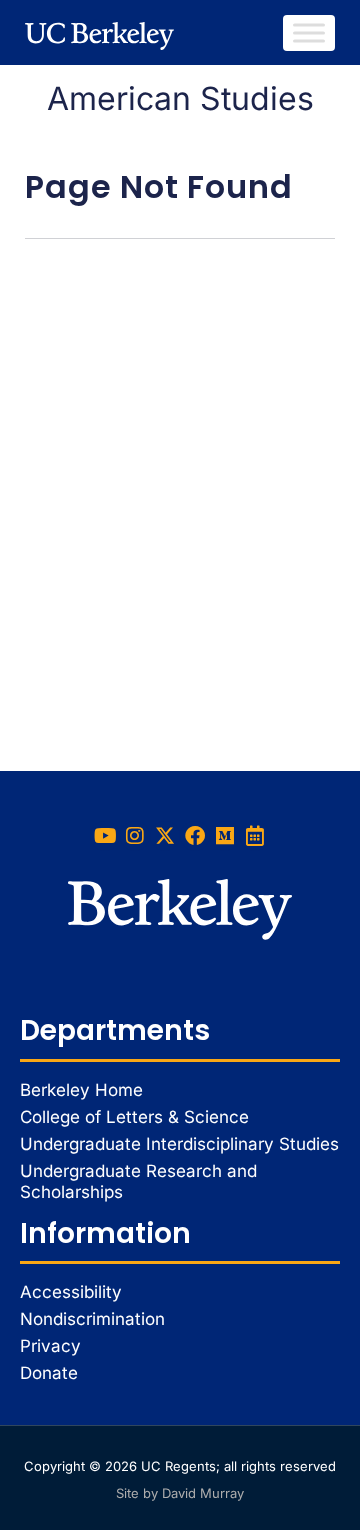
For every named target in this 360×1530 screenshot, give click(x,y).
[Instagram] (135, 836)
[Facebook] (195, 836)
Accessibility (71, 1292)
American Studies (180, 98)
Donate (49, 1373)
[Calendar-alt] (255, 836)
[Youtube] (105, 836)
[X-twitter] (165, 836)
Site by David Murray (180, 1493)
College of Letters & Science (134, 1117)
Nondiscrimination (92, 1319)
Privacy (50, 1346)
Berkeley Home (81, 1090)
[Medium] (225, 836)
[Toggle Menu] (309, 32)
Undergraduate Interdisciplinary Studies (179, 1144)
